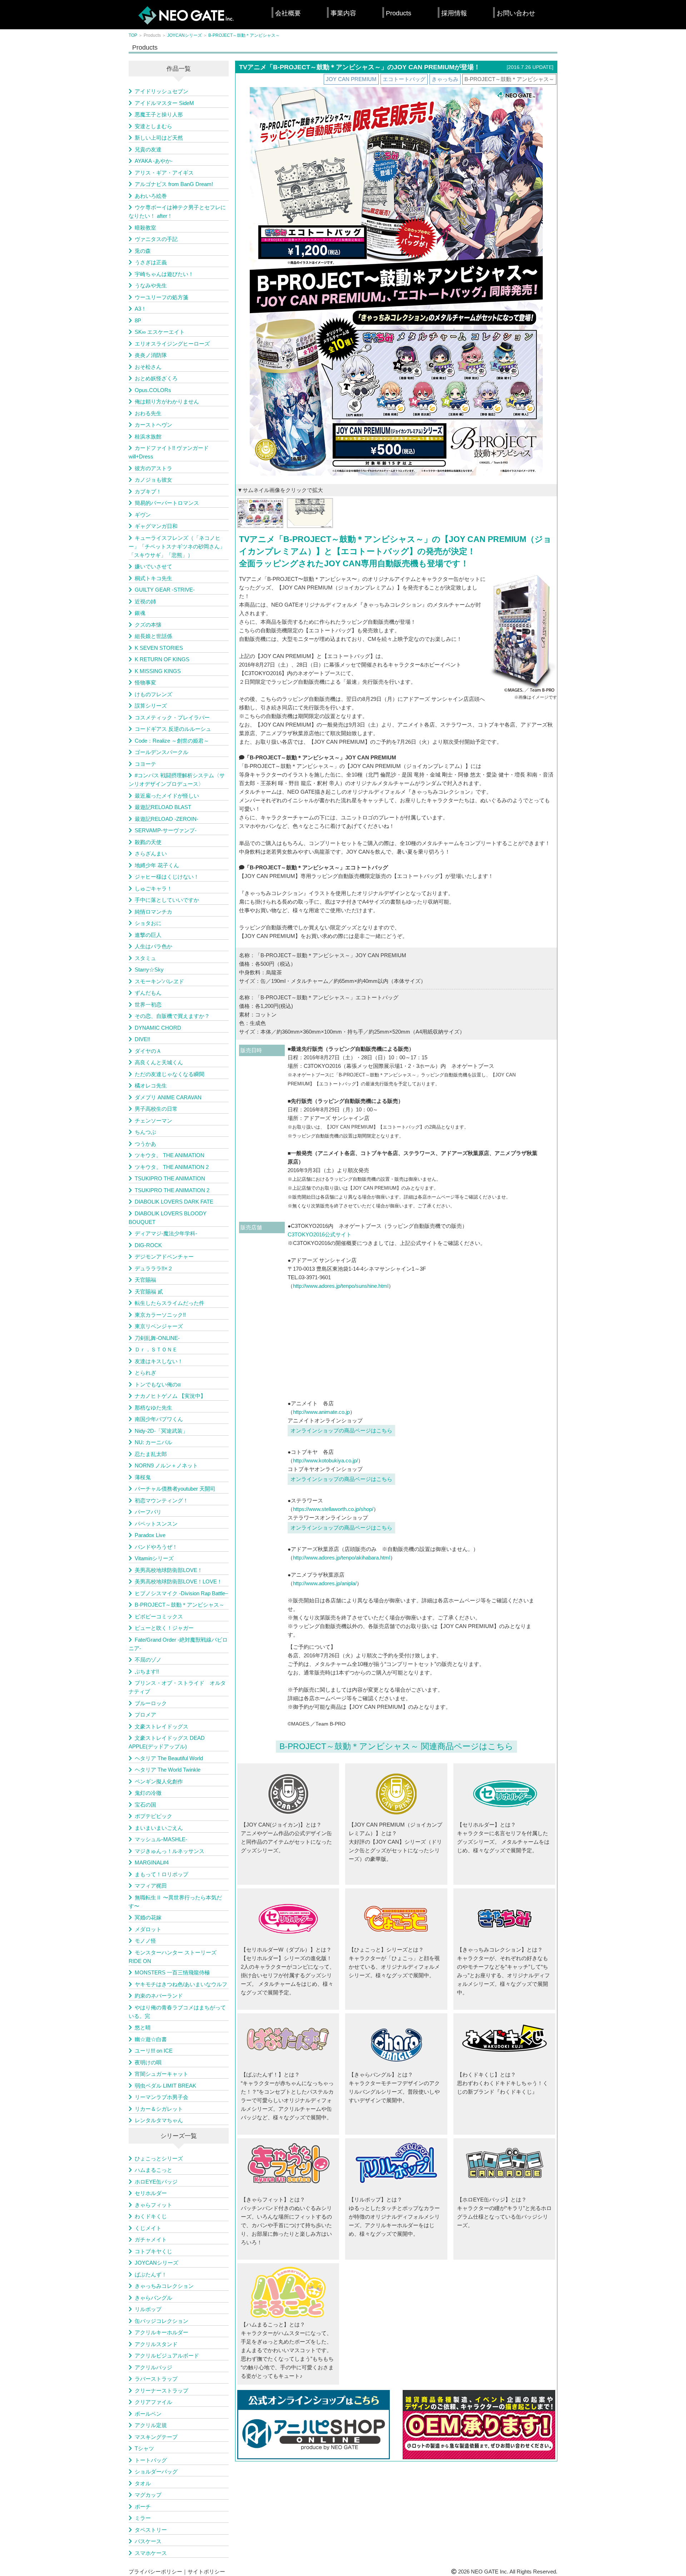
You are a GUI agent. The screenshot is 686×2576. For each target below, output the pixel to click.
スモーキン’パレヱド (159, 981)
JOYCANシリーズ (185, 35)
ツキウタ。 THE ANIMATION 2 (172, 1167)
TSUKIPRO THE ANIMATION (170, 1178)
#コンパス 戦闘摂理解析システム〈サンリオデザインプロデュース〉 (177, 780)
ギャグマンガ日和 (156, 526)
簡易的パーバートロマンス (167, 503)
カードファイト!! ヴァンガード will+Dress (169, 452)
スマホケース (151, 2553)
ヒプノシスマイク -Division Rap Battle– (181, 1593)
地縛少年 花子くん (157, 865)
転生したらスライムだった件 (170, 1303)
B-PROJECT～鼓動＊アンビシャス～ (244, 35)
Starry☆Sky (149, 970)
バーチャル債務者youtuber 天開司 (175, 1489)
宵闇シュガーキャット (161, 2074)
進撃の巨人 (148, 935)
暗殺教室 (145, 228)
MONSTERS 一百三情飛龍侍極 (172, 1972)
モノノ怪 (145, 1941)
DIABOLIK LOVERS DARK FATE (174, 1202)
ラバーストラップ (156, 2379)
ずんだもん (148, 993)
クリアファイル (153, 2402)
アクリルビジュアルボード (167, 2356)
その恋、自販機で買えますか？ (172, 1016)
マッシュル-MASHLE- (161, 1839)
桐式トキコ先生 (153, 578)
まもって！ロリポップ (161, 1874)
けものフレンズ (153, 694)
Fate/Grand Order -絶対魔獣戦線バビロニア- (178, 1644)
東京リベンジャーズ (159, 1326)
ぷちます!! (147, 1671)
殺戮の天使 (148, 842)
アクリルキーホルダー (161, 2332)
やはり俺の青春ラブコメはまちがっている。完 (177, 2012)
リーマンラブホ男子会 (161, 2097)
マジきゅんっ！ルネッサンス (170, 1851)
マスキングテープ (156, 2437)
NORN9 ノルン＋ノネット (166, 1465)
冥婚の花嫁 (148, 1917)
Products (399, 13)
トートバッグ (151, 2460)
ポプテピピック (153, 1816)
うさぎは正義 (151, 262)
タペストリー (151, 2530)
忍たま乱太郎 (151, 1454)
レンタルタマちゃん (159, 2120)
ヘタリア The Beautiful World (169, 1758)
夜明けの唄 (148, 2062)
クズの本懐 (148, 625)
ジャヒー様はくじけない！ (167, 877)
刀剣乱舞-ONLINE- (157, 1338)
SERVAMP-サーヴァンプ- (166, 830)
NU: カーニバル (153, 1442)
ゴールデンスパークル (161, 752)
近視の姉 (145, 601)
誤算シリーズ (151, 706)
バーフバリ (148, 1512)
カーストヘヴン (153, 425)
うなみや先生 (151, 285)
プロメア (145, 1715)
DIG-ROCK (148, 1245)
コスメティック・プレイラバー (172, 717)
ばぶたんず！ (151, 2274)
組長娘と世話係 (153, 636)
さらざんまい (151, 853)
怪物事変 (145, 682)
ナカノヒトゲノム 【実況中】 (170, 1396)
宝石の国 (145, 1805)
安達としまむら (153, 126)
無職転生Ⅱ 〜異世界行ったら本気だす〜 (175, 1902)
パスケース (148, 2541)
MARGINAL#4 (152, 1862)
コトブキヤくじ (153, 2251)
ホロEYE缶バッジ (156, 2182)
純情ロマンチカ (153, 912)
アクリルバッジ (153, 2367)
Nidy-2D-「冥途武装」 (161, 1431)
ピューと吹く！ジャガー (164, 1628)
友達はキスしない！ (159, 1361)
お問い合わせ (516, 13)
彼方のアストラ (153, 468)
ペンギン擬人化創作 (159, 1781)
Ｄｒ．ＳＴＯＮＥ (156, 1349)
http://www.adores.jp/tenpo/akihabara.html (342, 1558)
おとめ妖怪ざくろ (156, 378)
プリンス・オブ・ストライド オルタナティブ (177, 1687)
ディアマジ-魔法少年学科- (166, 1233)
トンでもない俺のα (158, 1384)
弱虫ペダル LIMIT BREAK (165, 2086)
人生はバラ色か (153, 946)
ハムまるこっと (153, 2170)
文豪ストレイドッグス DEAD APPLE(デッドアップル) (167, 1742)
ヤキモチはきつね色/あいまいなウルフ (181, 1984)
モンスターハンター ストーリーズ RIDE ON (173, 1957)
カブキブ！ (148, 491)
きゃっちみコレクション (164, 2286)
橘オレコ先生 (151, 1086)
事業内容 (343, 13)
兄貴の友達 (148, 149)
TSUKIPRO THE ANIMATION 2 (172, 1190)
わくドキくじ (151, 2216)
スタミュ (145, 958)
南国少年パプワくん (159, 1419)
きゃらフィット (153, 2205)
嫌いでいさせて (153, 566)
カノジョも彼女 (153, 480)
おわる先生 (148, 413)
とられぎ (145, 1373)
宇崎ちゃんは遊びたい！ (164, 274)
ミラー (143, 2518)
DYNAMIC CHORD (158, 1028)
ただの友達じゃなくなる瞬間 (170, 1074)
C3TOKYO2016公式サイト (320, 1234)
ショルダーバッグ (156, 2472)
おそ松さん (148, 367)
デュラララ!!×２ (154, 1268)
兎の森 (143, 251)
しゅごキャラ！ (153, 888)
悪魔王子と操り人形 (159, 114)
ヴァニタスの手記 (156, 239)
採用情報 (454, 13)
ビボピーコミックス (159, 1616)
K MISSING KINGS (158, 671)
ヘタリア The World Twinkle (168, 1770)
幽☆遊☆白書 (151, 2039)
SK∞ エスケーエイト (160, 332)
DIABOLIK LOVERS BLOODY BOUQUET (168, 1218)
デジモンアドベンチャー (164, 1257)
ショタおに (148, 923)
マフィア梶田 (151, 1886)
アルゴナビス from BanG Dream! (174, 184)
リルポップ (148, 2309)
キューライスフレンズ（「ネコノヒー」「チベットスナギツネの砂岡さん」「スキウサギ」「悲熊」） (177, 546)
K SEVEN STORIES (159, 648)
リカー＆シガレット (159, 2109)
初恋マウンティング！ (161, 1500)
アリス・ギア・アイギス (164, 173)
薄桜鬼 (143, 1477)
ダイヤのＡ (148, 1051)
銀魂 (140, 613)
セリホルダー (151, 2193)
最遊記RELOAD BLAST (163, 807)
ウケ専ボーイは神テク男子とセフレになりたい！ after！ (177, 212)
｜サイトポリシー (204, 2572)
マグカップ (148, 2495)
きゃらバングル (153, 2298)
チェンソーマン (153, 1121)
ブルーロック (151, 1703)
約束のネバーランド (159, 1996)
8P (138, 320)
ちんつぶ (145, 1132)
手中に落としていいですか (167, 900)
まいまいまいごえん (159, 1828)
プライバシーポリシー (155, 2572)
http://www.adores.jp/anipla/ (325, 1583)
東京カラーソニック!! (160, 1315)
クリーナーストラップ (161, 2391)
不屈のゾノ (148, 1660)
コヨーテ (145, 764)
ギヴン (143, 515)
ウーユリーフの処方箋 (161, 297)
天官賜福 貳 (149, 1292)
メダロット (148, 1929)
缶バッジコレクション (161, 2321)
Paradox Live (150, 1535)
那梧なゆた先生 (153, 1408)
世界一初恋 (148, 1005)
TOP (133, 35)
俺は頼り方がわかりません (167, 401)
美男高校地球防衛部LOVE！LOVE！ (178, 1581)
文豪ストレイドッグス (161, 1726)
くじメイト (148, 2228)
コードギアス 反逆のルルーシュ (173, 729)
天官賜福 (145, 1280)
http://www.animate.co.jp (321, 1412)
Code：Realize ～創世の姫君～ (172, 741)
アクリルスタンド (156, 2344)
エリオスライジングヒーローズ (172, 344)
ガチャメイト (151, 2239)
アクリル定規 (151, 2425)
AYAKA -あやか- (154, 161)
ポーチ (143, 2507)
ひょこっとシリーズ (159, 2158)
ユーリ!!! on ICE (154, 2051)
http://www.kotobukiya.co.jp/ (325, 1460)
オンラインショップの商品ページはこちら (341, 1430)
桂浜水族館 (148, 436)
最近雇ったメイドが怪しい (167, 796)
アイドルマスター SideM (164, 103)
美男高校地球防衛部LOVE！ (169, 1570)
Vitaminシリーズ (154, 1558)
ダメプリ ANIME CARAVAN (168, 1097)
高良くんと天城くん (159, 1062)
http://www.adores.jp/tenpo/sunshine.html (341, 1286)
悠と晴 (143, 2027)
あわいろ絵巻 (151, 196)
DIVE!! (142, 1039)
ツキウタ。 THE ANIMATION (170, 1155)
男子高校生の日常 (156, 1109)
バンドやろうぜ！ (156, 1547)
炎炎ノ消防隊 (151, 355)
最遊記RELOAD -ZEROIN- (166, 819)
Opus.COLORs (153, 390)
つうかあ (145, 1144)
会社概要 (288, 13)
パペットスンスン (156, 1524)
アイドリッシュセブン (161, 91)
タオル (143, 2483)
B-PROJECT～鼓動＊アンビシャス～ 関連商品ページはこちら (396, 1746)
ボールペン (148, 2414)
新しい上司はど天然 (159, 138)
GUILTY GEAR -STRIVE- (165, 590)
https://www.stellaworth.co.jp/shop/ (333, 1509)
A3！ (141, 309)
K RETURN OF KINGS (162, 659)
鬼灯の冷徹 (148, 1793)
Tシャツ (144, 2448)
